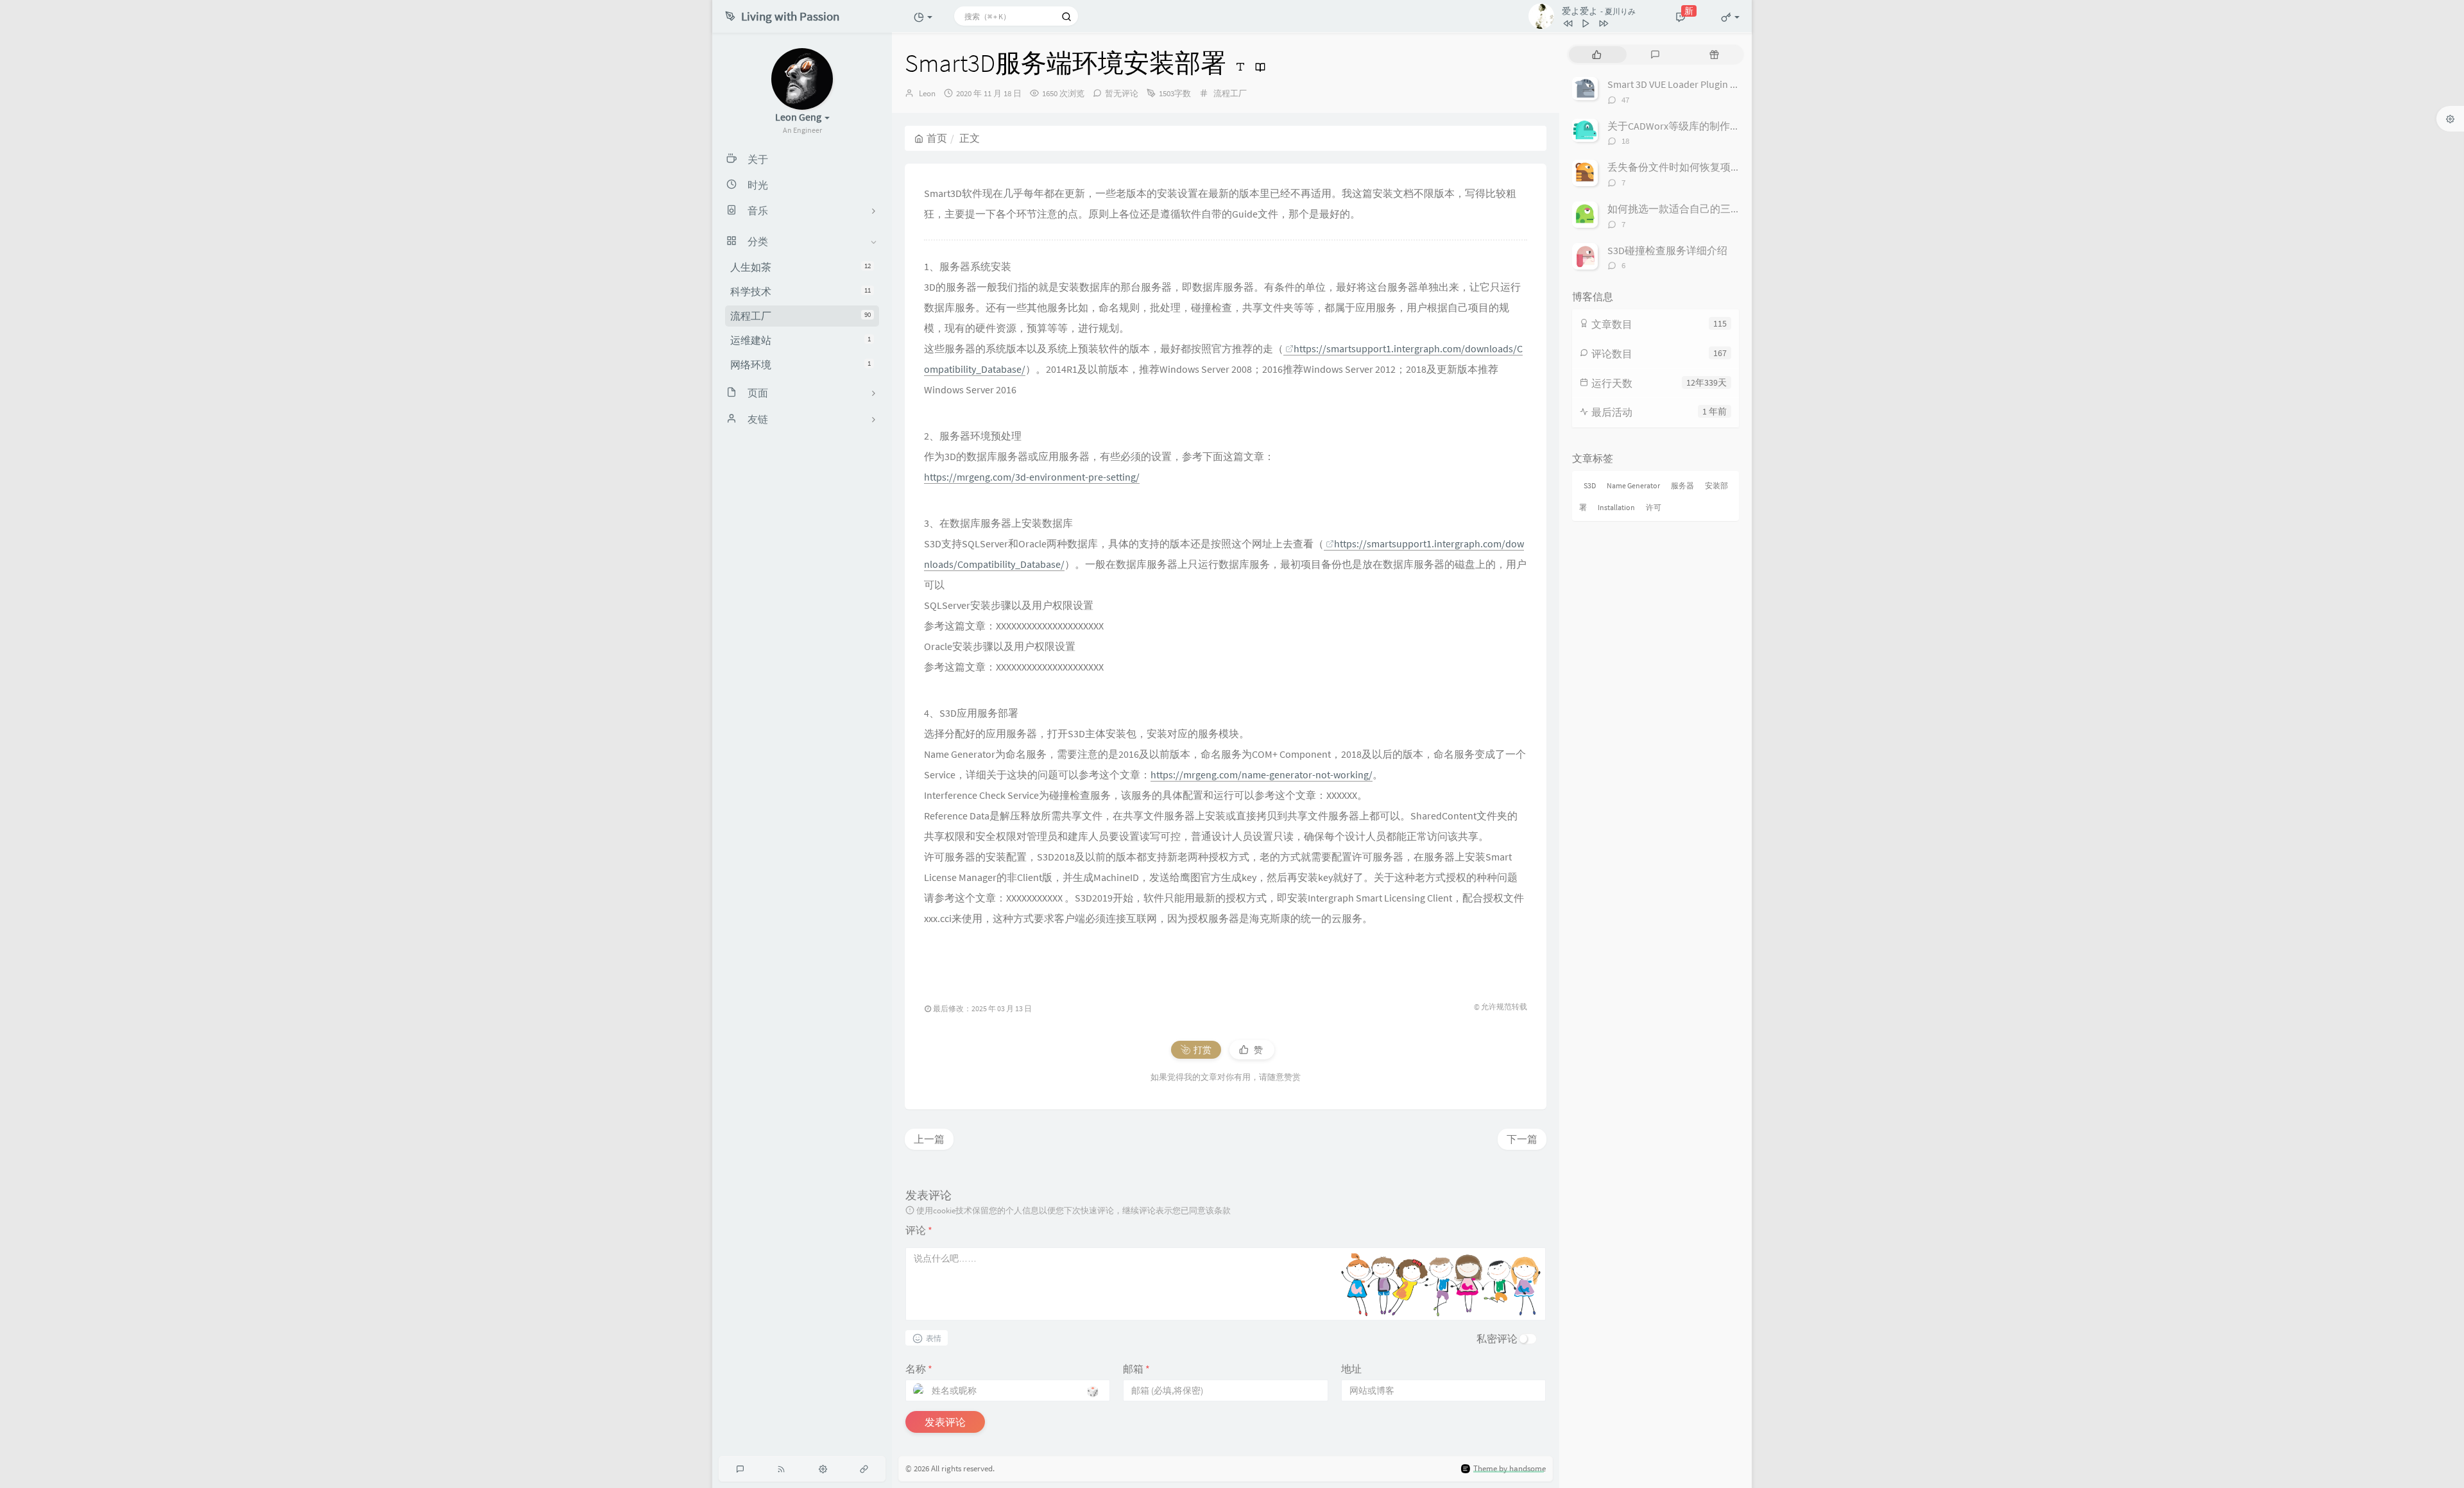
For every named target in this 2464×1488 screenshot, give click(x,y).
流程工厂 (800, 316)
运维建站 (800, 340)
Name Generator (1633, 485)
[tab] (1597, 55)
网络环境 (800, 364)
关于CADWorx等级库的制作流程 (1679, 126)
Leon (927, 93)
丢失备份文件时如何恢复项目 (1674, 167)
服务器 (1682, 485)
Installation (1616, 507)
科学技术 (800, 291)
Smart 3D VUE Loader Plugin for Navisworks (1701, 84)
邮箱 (1136, 1369)
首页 (937, 138)
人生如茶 (800, 267)
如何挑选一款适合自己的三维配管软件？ (1700, 209)
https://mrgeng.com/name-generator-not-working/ (1262, 774)
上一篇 (929, 1139)
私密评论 (1497, 1338)
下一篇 (1522, 1139)
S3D (1590, 485)
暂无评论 (1122, 93)
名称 (919, 1369)
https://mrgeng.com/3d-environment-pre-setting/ (1032, 477)
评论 (919, 1230)
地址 (1351, 1369)
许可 (1654, 507)
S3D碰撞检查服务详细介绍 (1667, 250)
